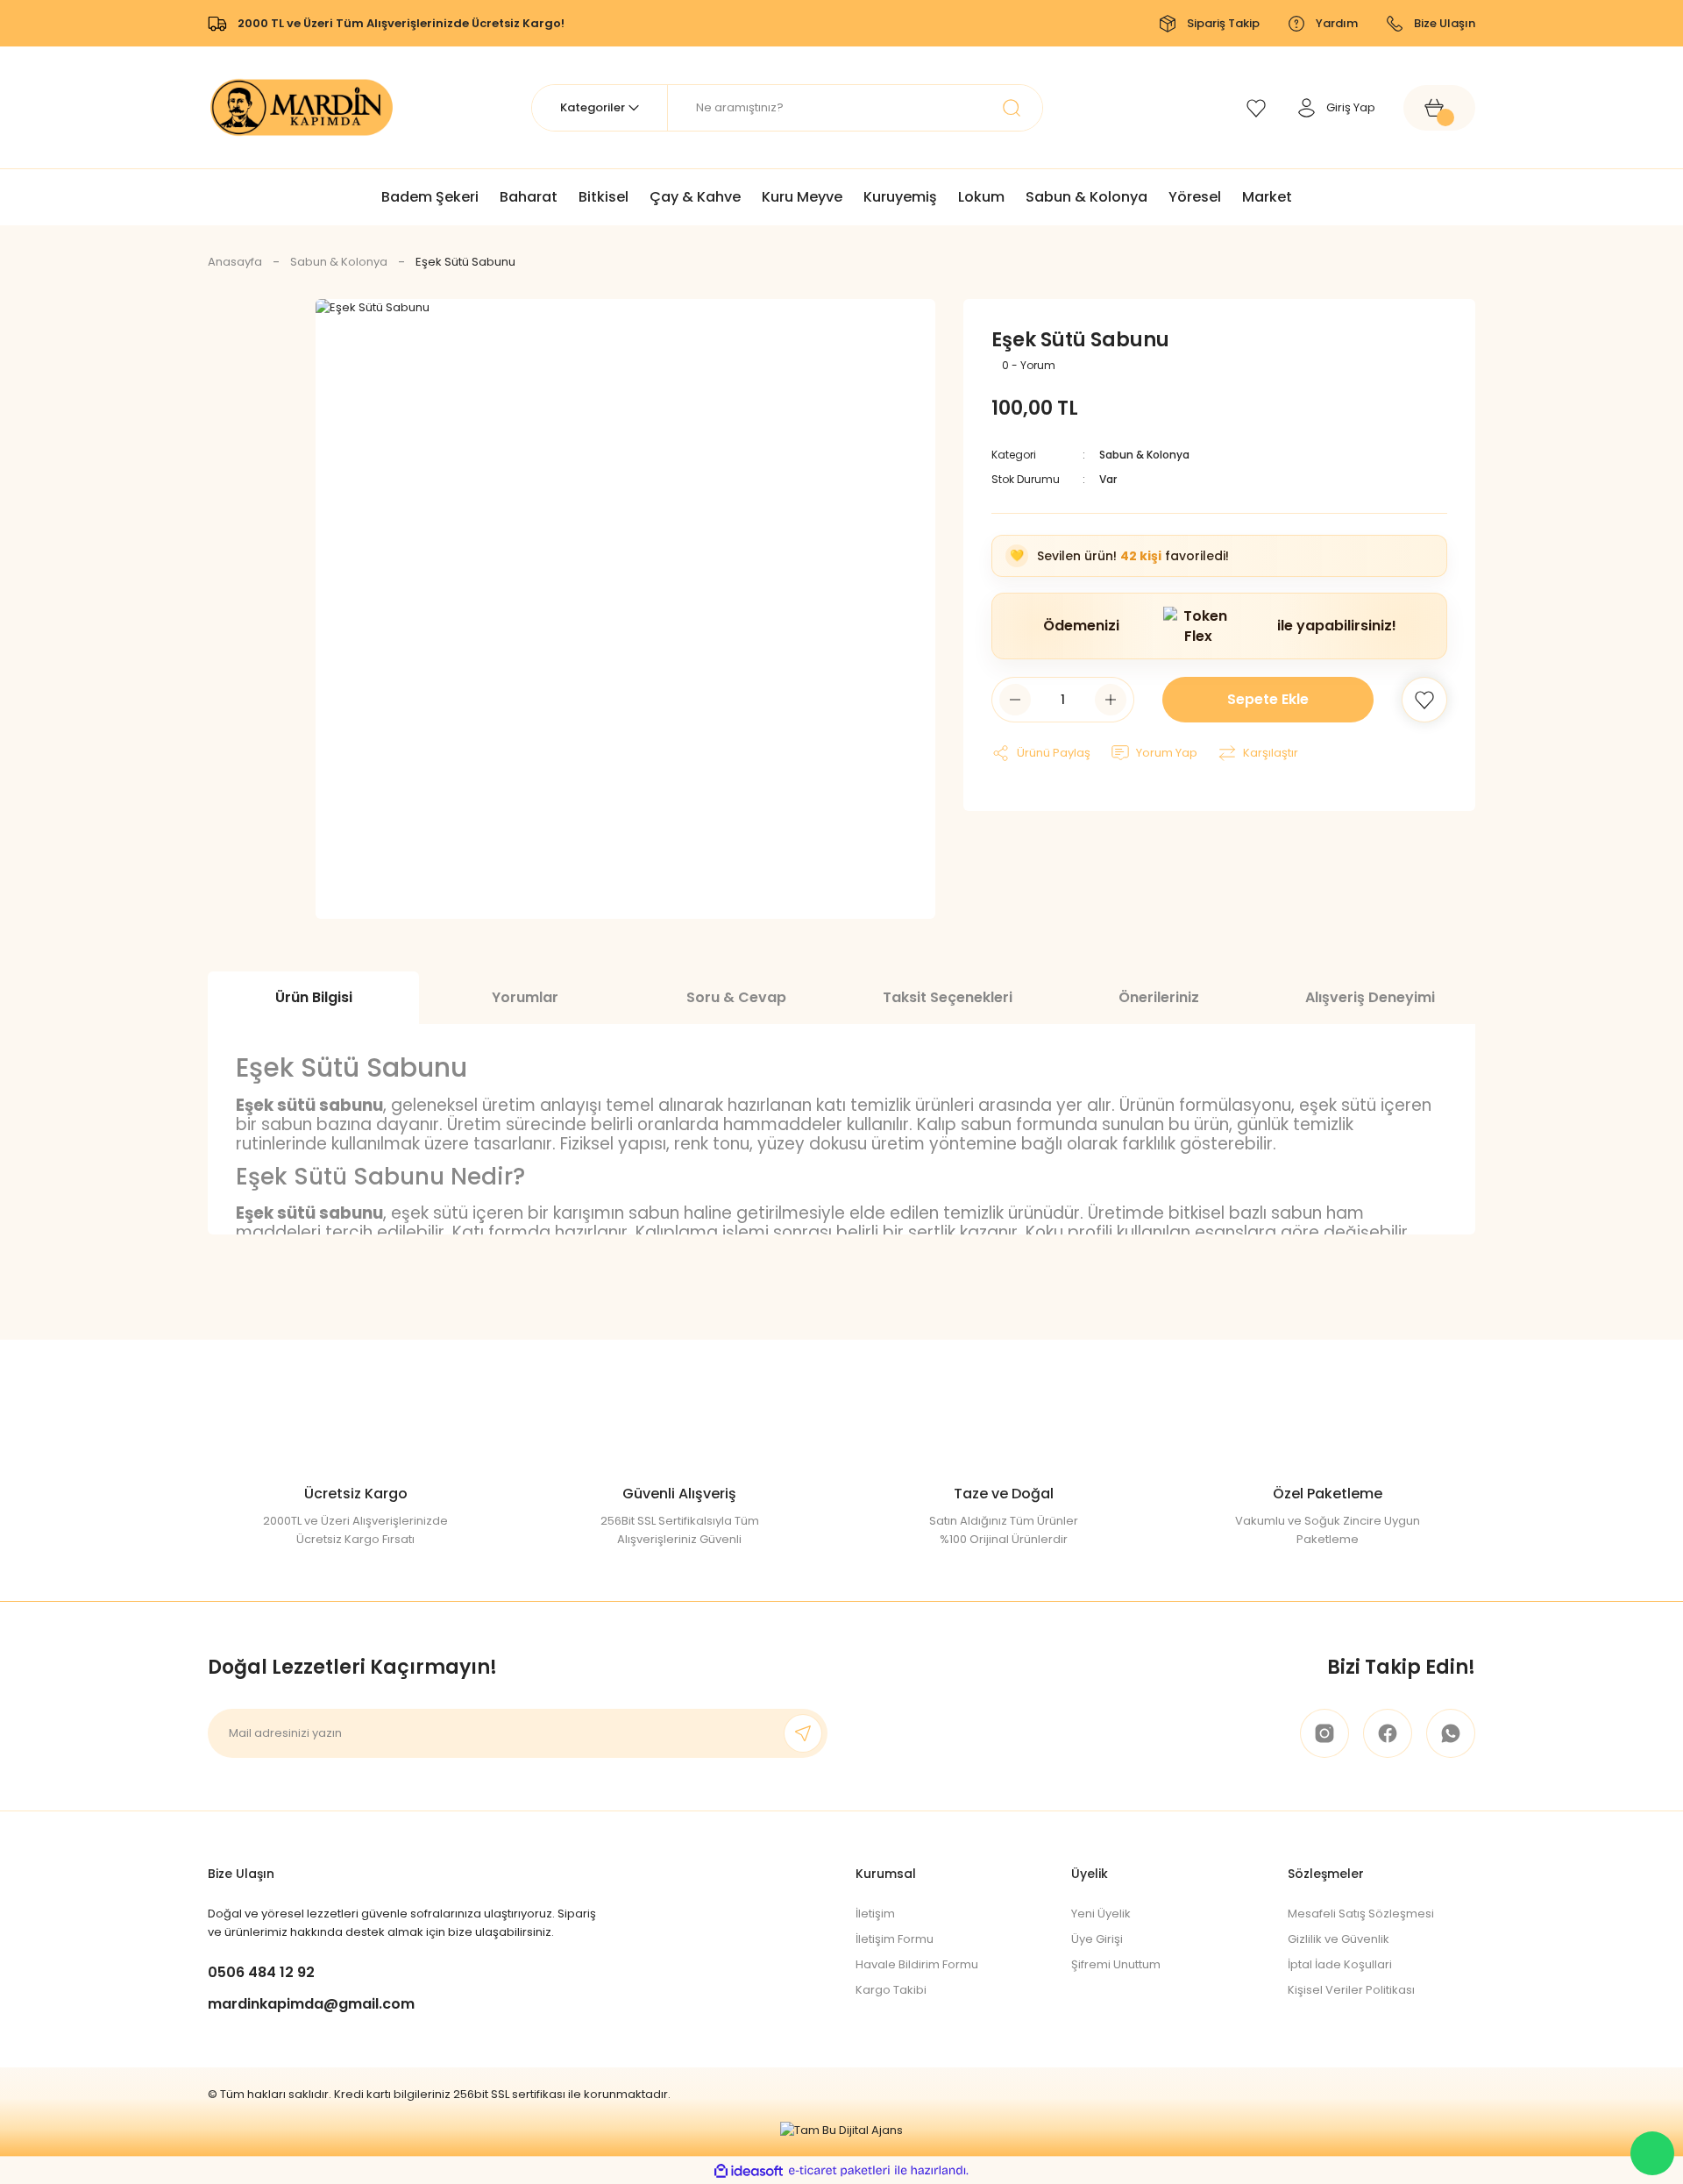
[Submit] (803, 1733)
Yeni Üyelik (1101, 1914)
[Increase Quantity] (1111, 700)
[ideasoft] (749, 2171)
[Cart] (1439, 108)
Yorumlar (525, 997)
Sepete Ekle (1268, 699)
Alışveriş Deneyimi (1370, 997)
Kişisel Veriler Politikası (1351, 1990)
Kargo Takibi (891, 1990)
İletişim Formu (895, 1939)
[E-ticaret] (839, 2171)
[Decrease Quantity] (1015, 700)
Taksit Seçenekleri (948, 997)
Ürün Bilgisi (314, 997)
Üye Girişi (1097, 1939)
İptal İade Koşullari (1340, 1964)
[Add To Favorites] (1424, 700)
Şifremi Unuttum (1116, 1964)
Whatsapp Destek (1652, 2153)
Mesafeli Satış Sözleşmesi (1361, 1914)
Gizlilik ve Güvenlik (1339, 1939)
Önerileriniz (1159, 997)
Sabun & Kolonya (1144, 455)
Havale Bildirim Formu (917, 1964)
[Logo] (302, 107)
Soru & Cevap (736, 997)
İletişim (875, 1914)
